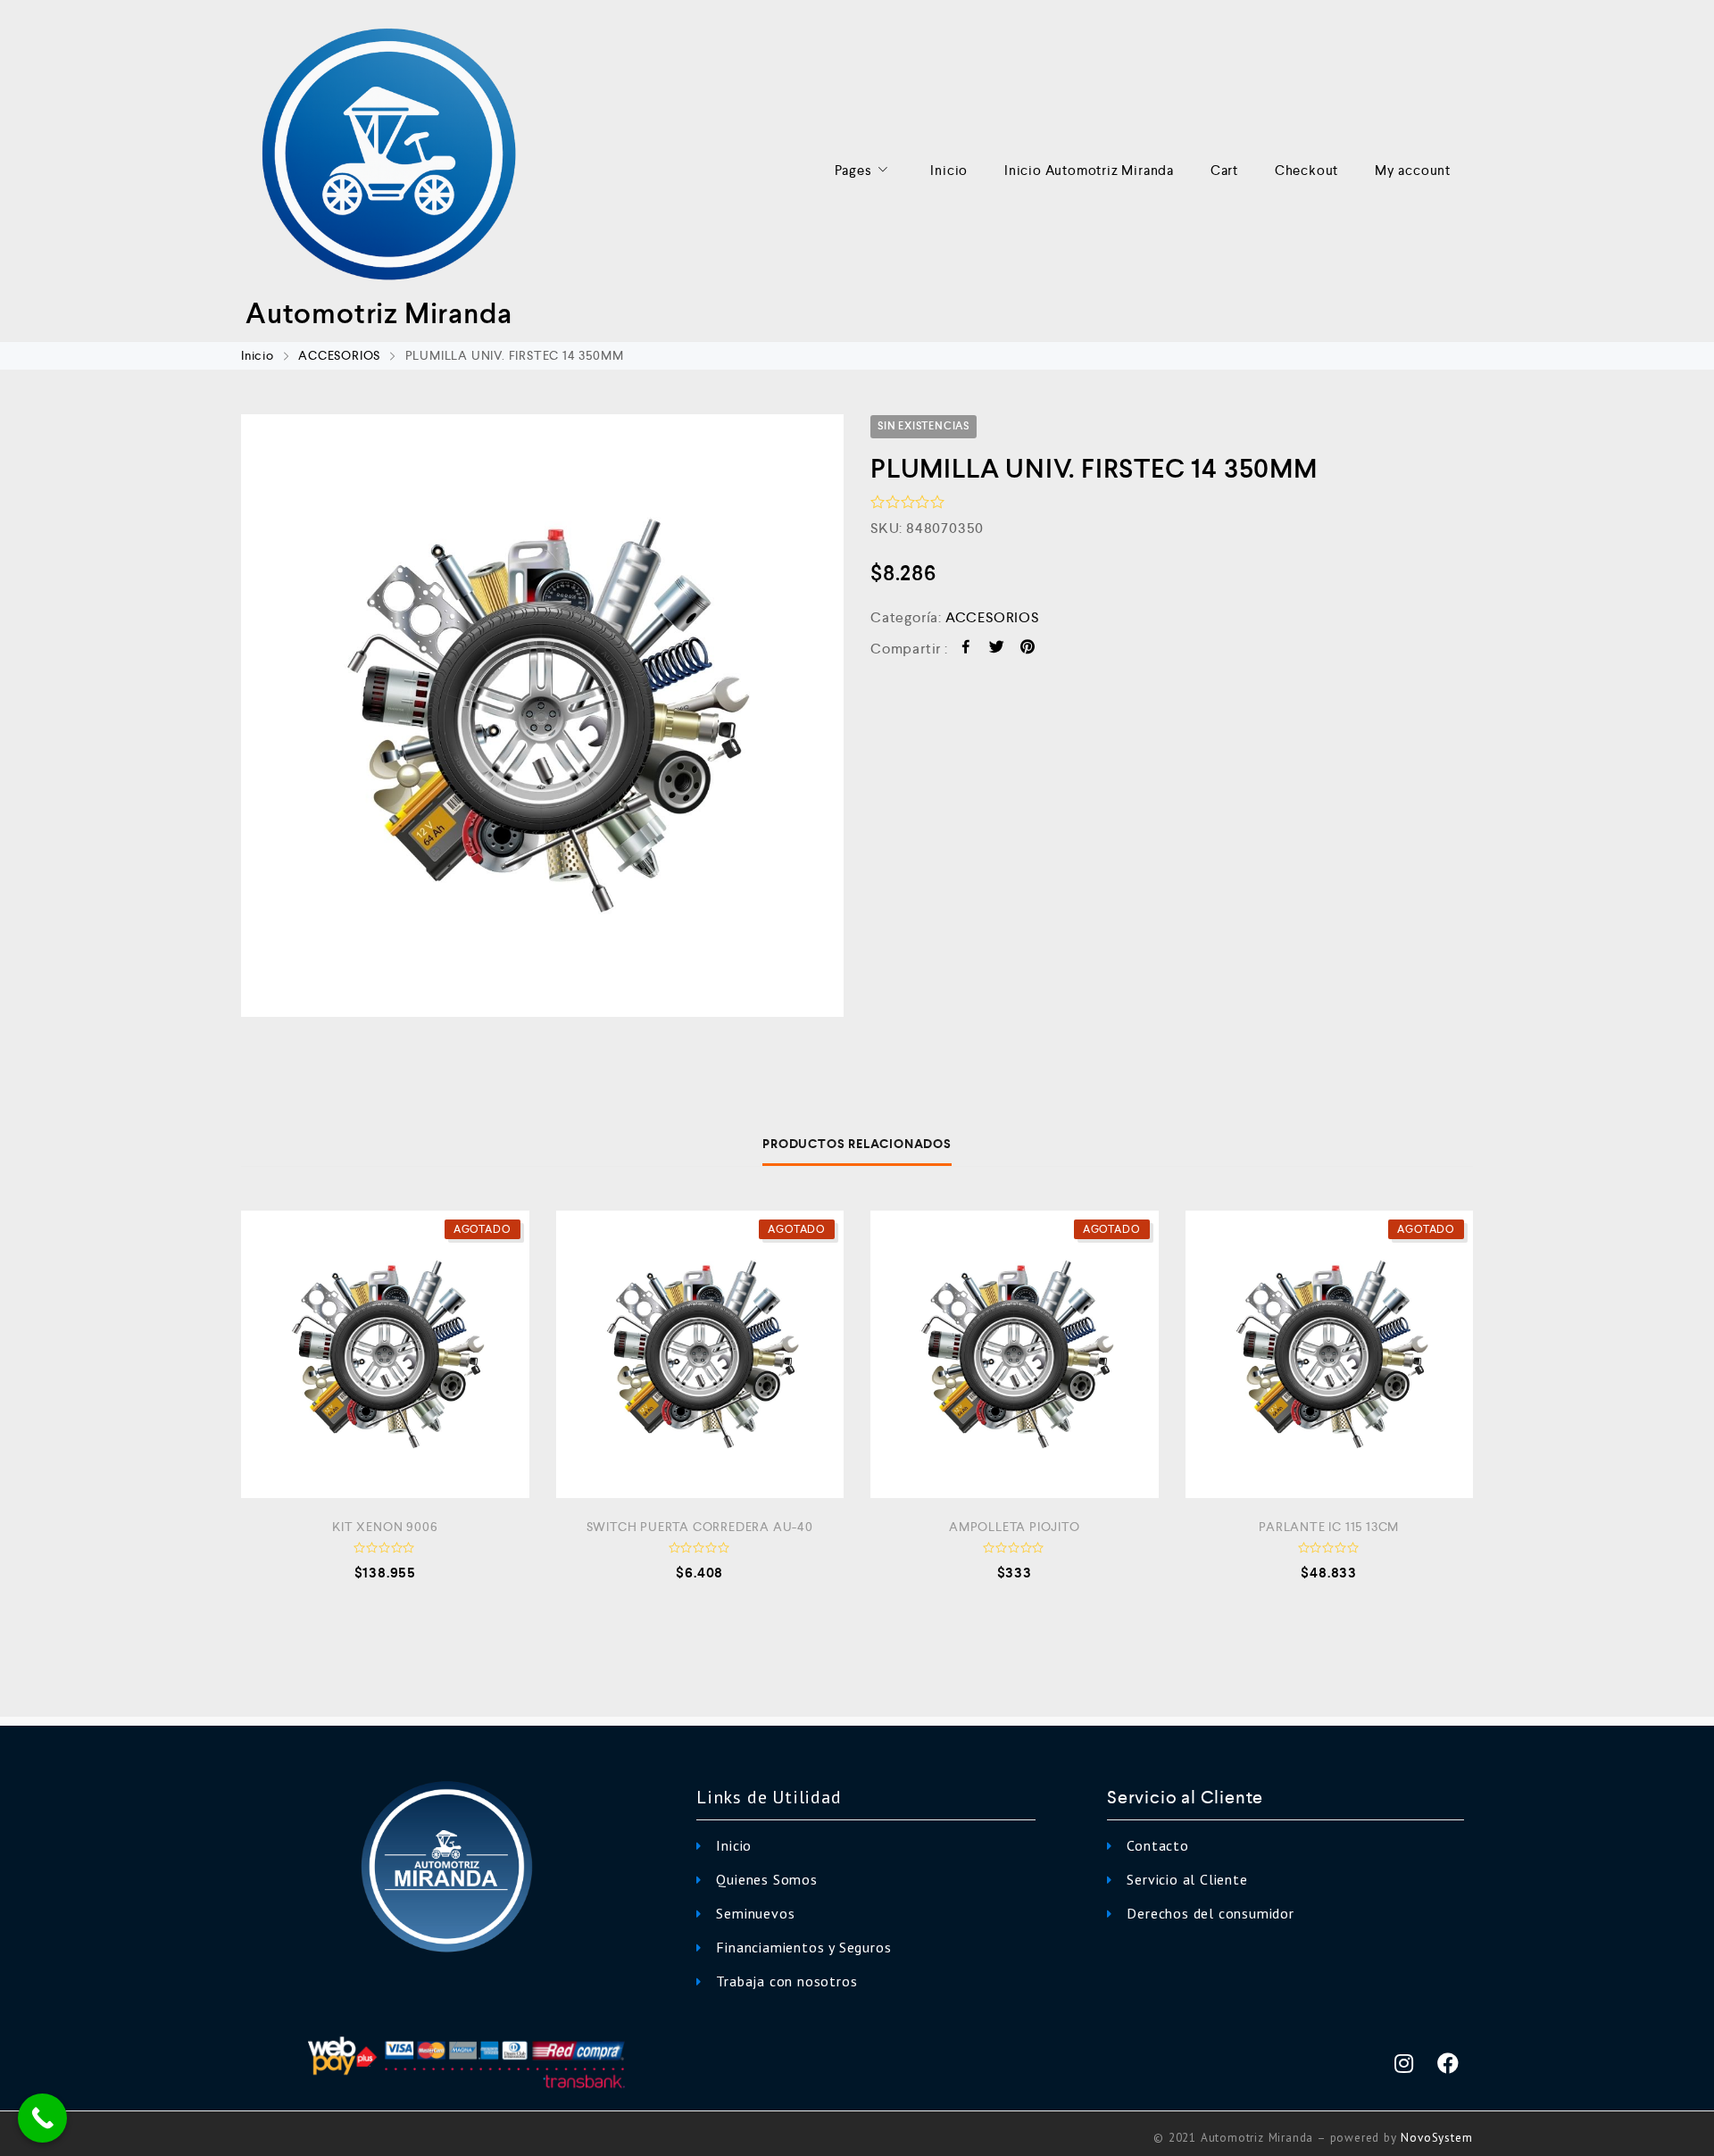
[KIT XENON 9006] (385, 1355)
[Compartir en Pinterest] (1028, 649)
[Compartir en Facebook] (966, 649)
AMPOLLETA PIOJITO (1015, 1527)
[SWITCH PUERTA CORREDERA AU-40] (700, 1355)
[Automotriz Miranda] (388, 156)
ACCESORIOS (339, 355)
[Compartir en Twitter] (997, 649)
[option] (542, 716)
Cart (1224, 170)
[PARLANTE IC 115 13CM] (1330, 1355)
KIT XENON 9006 (385, 1527)
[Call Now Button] (42, 2118)
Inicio (949, 170)
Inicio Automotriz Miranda (1089, 170)
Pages (853, 170)
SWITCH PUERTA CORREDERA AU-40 (700, 1527)
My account (1413, 170)
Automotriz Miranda (379, 313)
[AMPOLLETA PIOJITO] (1015, 1355)
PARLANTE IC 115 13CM (1329, 1527)
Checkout (1306, 170)
